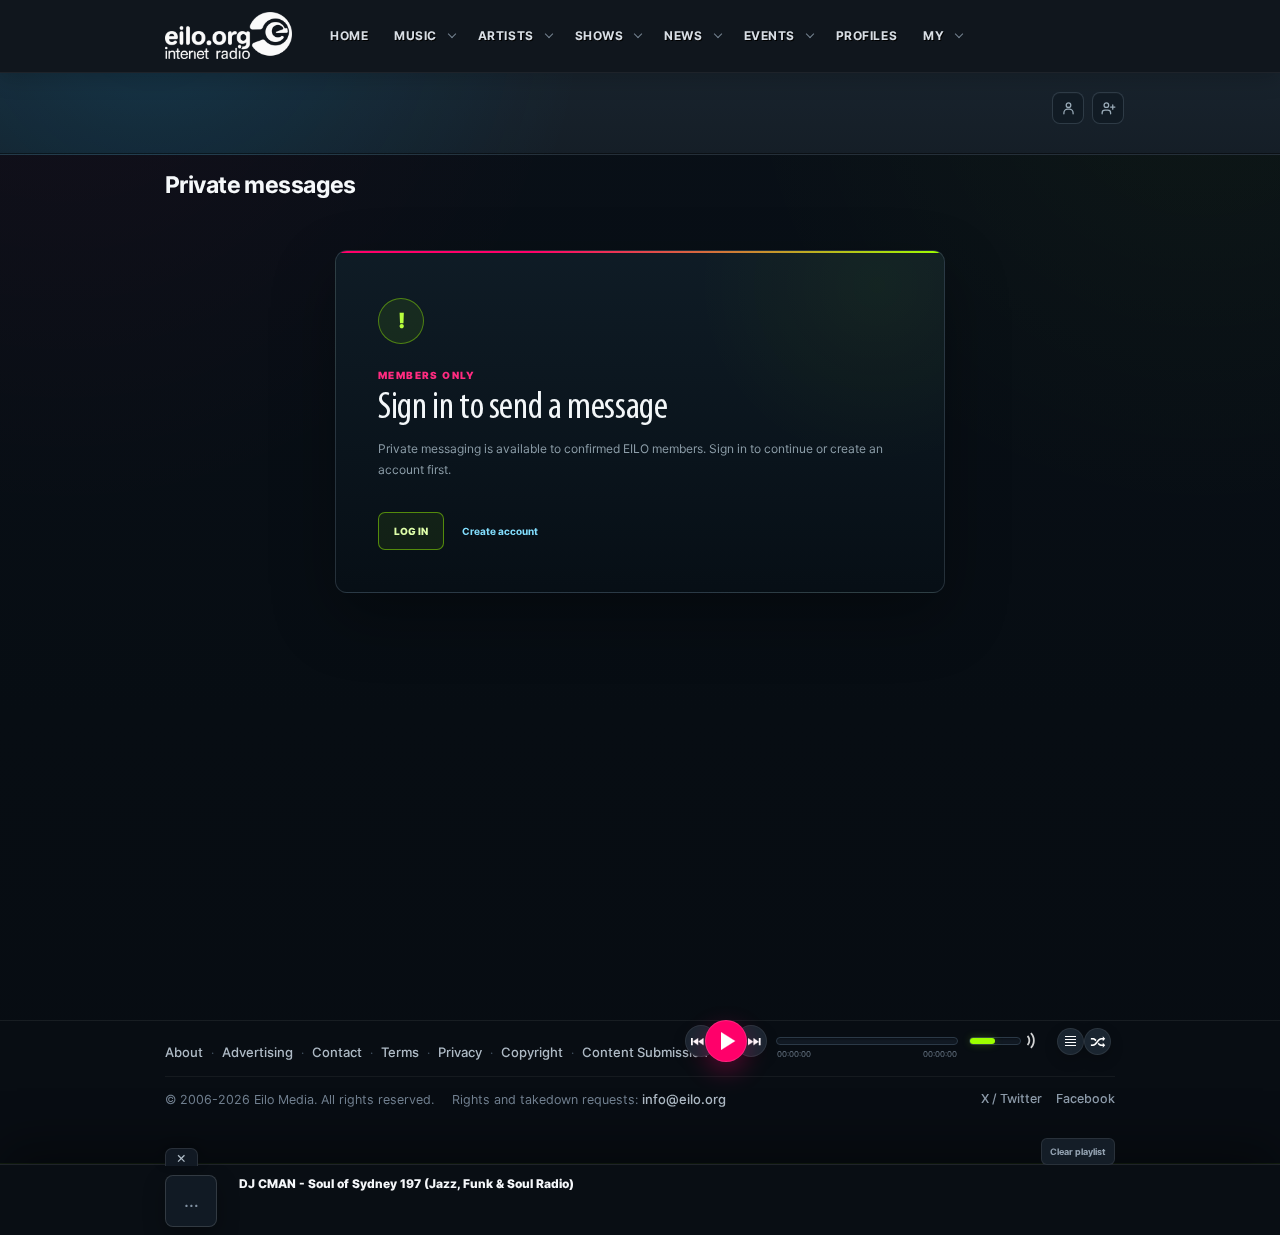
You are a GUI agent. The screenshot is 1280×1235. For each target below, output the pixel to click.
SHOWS (599, 35)
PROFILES (866, 35)
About (184, 1052)
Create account (500, 531)
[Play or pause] (726, 1041)
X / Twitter (1011, 1098)
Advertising (257, 1052)
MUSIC (415, 35)
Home (349, 35)
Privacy (460, 1052)
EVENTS (769, 35)
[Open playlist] (1070, 1041)
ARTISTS (506, 35)
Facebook (1085, 1098)
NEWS (683, 35)
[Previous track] (701, 1041)
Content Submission (645, 1052)
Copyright (532, 1052)
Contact (337, 1052)
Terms (400, 1052)
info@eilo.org (684, 1099)
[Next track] (751, 1041)
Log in (411, 531)
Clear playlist (1078, 1151)
